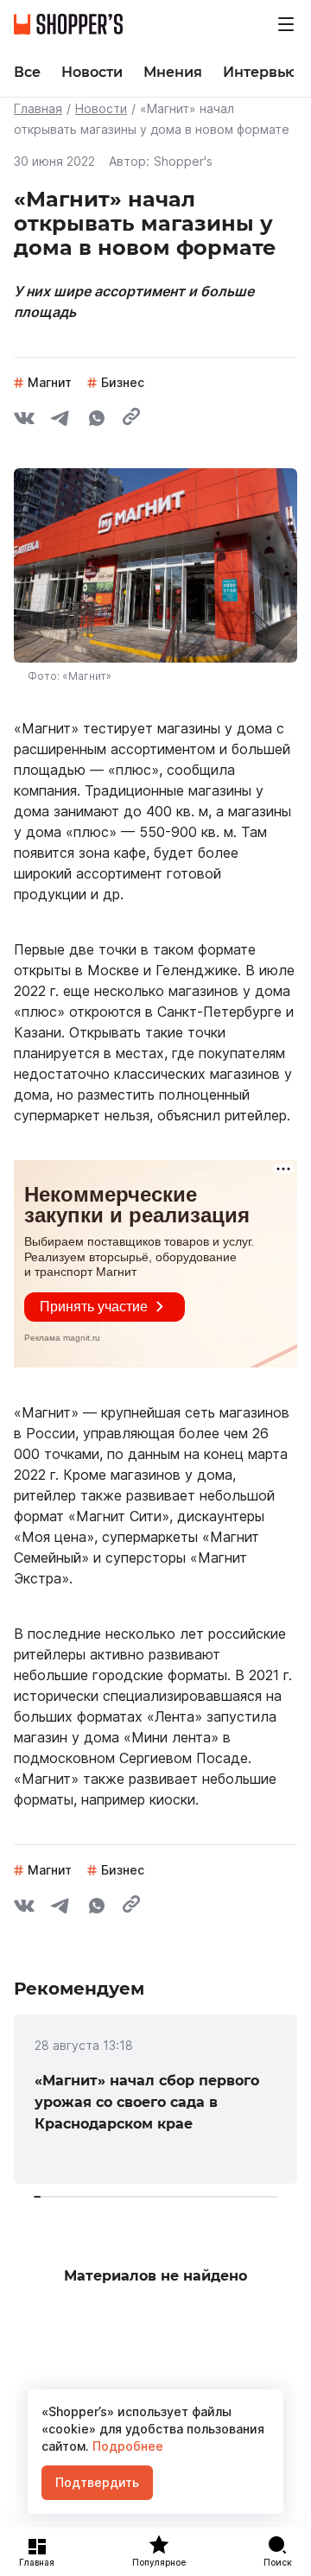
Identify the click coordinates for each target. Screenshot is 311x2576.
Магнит (50, 382)
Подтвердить (97, 2482)
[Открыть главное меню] (286, 24)
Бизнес (123, 382)
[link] (155, 2099)
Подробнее (126, 2446)
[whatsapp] (97, 421)
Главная (38, 108)
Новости (101, 108)
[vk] (24, 421)
